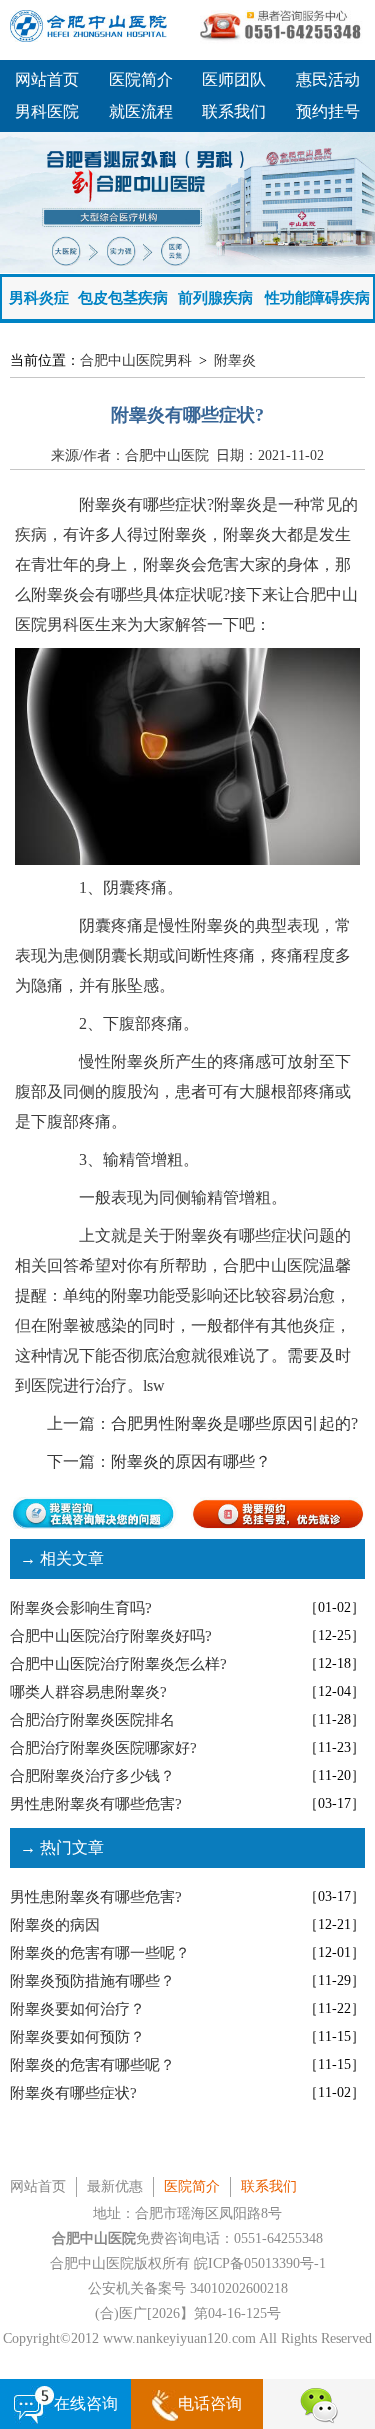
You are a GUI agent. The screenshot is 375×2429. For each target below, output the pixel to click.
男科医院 (47, 111)
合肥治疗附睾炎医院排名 (92, 1720)
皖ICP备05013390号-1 (260, 2263)
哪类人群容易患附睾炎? (88, 1692)
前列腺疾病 (215, 298)
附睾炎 (235, 360)
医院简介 (141, 79)
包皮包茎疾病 (123, 298)
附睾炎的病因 (55, 1925)
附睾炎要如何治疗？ (77, 2009)
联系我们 (234, 111)
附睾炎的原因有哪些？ (191, 1461)
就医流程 (141, 111)
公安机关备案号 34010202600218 (188, 2288)
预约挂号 (328, 111)
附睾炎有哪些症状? (73, 2093)
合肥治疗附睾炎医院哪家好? (103, 1748)
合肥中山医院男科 (136, 360)
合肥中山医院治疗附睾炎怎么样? (118, 1664)
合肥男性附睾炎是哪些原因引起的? (234, 1423)
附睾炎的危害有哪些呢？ (92, 2065)
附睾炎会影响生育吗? (81, 1608)
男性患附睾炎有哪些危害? (96, 1804)
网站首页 (47, 79)
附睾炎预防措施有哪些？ (92, 1981)
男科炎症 (39, 298)
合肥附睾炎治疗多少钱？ (92, 1776)
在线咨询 (86, 2403)
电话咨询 (210, 2403)
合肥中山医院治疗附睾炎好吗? (111, 1636)
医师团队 (234, 79)
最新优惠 (115, 2186)
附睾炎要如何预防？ (77, 2037)
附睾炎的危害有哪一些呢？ (100, 1953)
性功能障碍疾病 (317, 298)
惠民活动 (328, 79)
